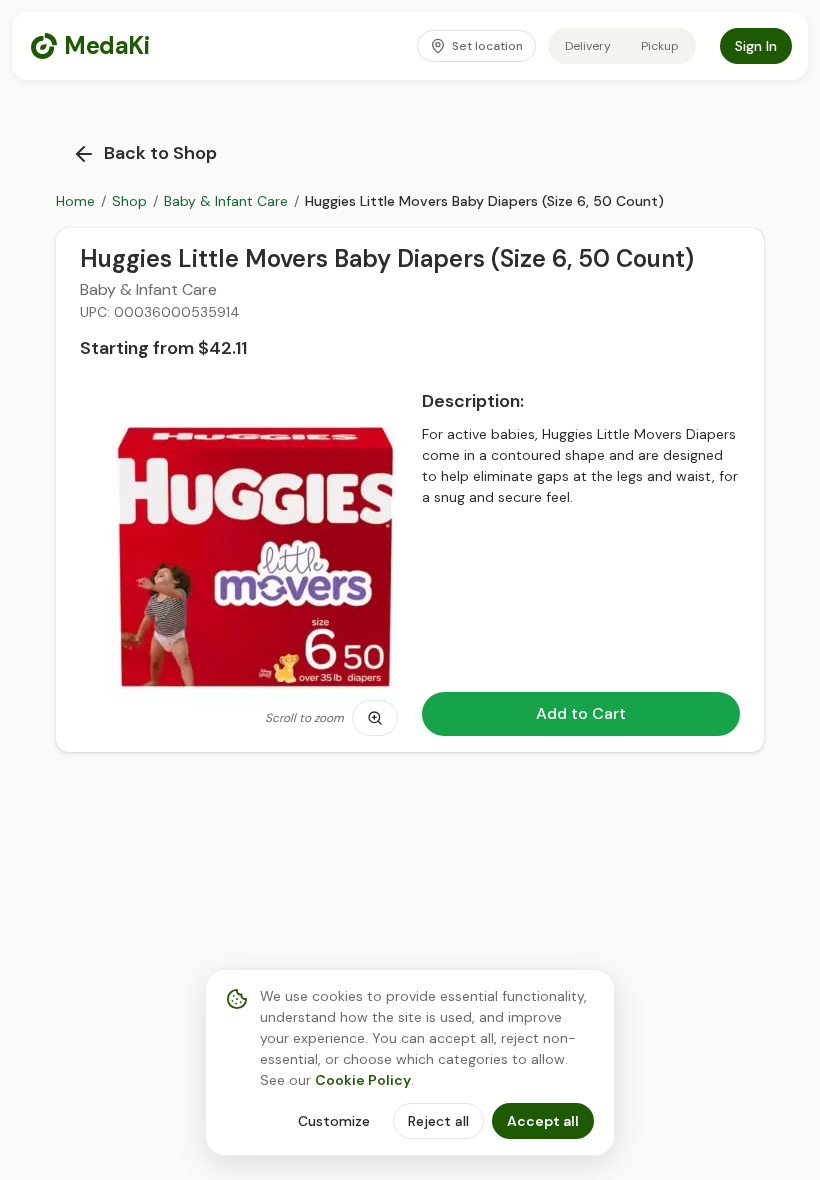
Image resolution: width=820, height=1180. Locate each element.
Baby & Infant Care (226, 201)
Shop (129, 201)
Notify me (686, 716)
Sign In (756, 46)
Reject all (438, 1121)
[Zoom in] (375, 718)
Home (75, 201)
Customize (334, 1121)
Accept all (543, 1121)
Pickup (660, 46)
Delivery (588, 46)
